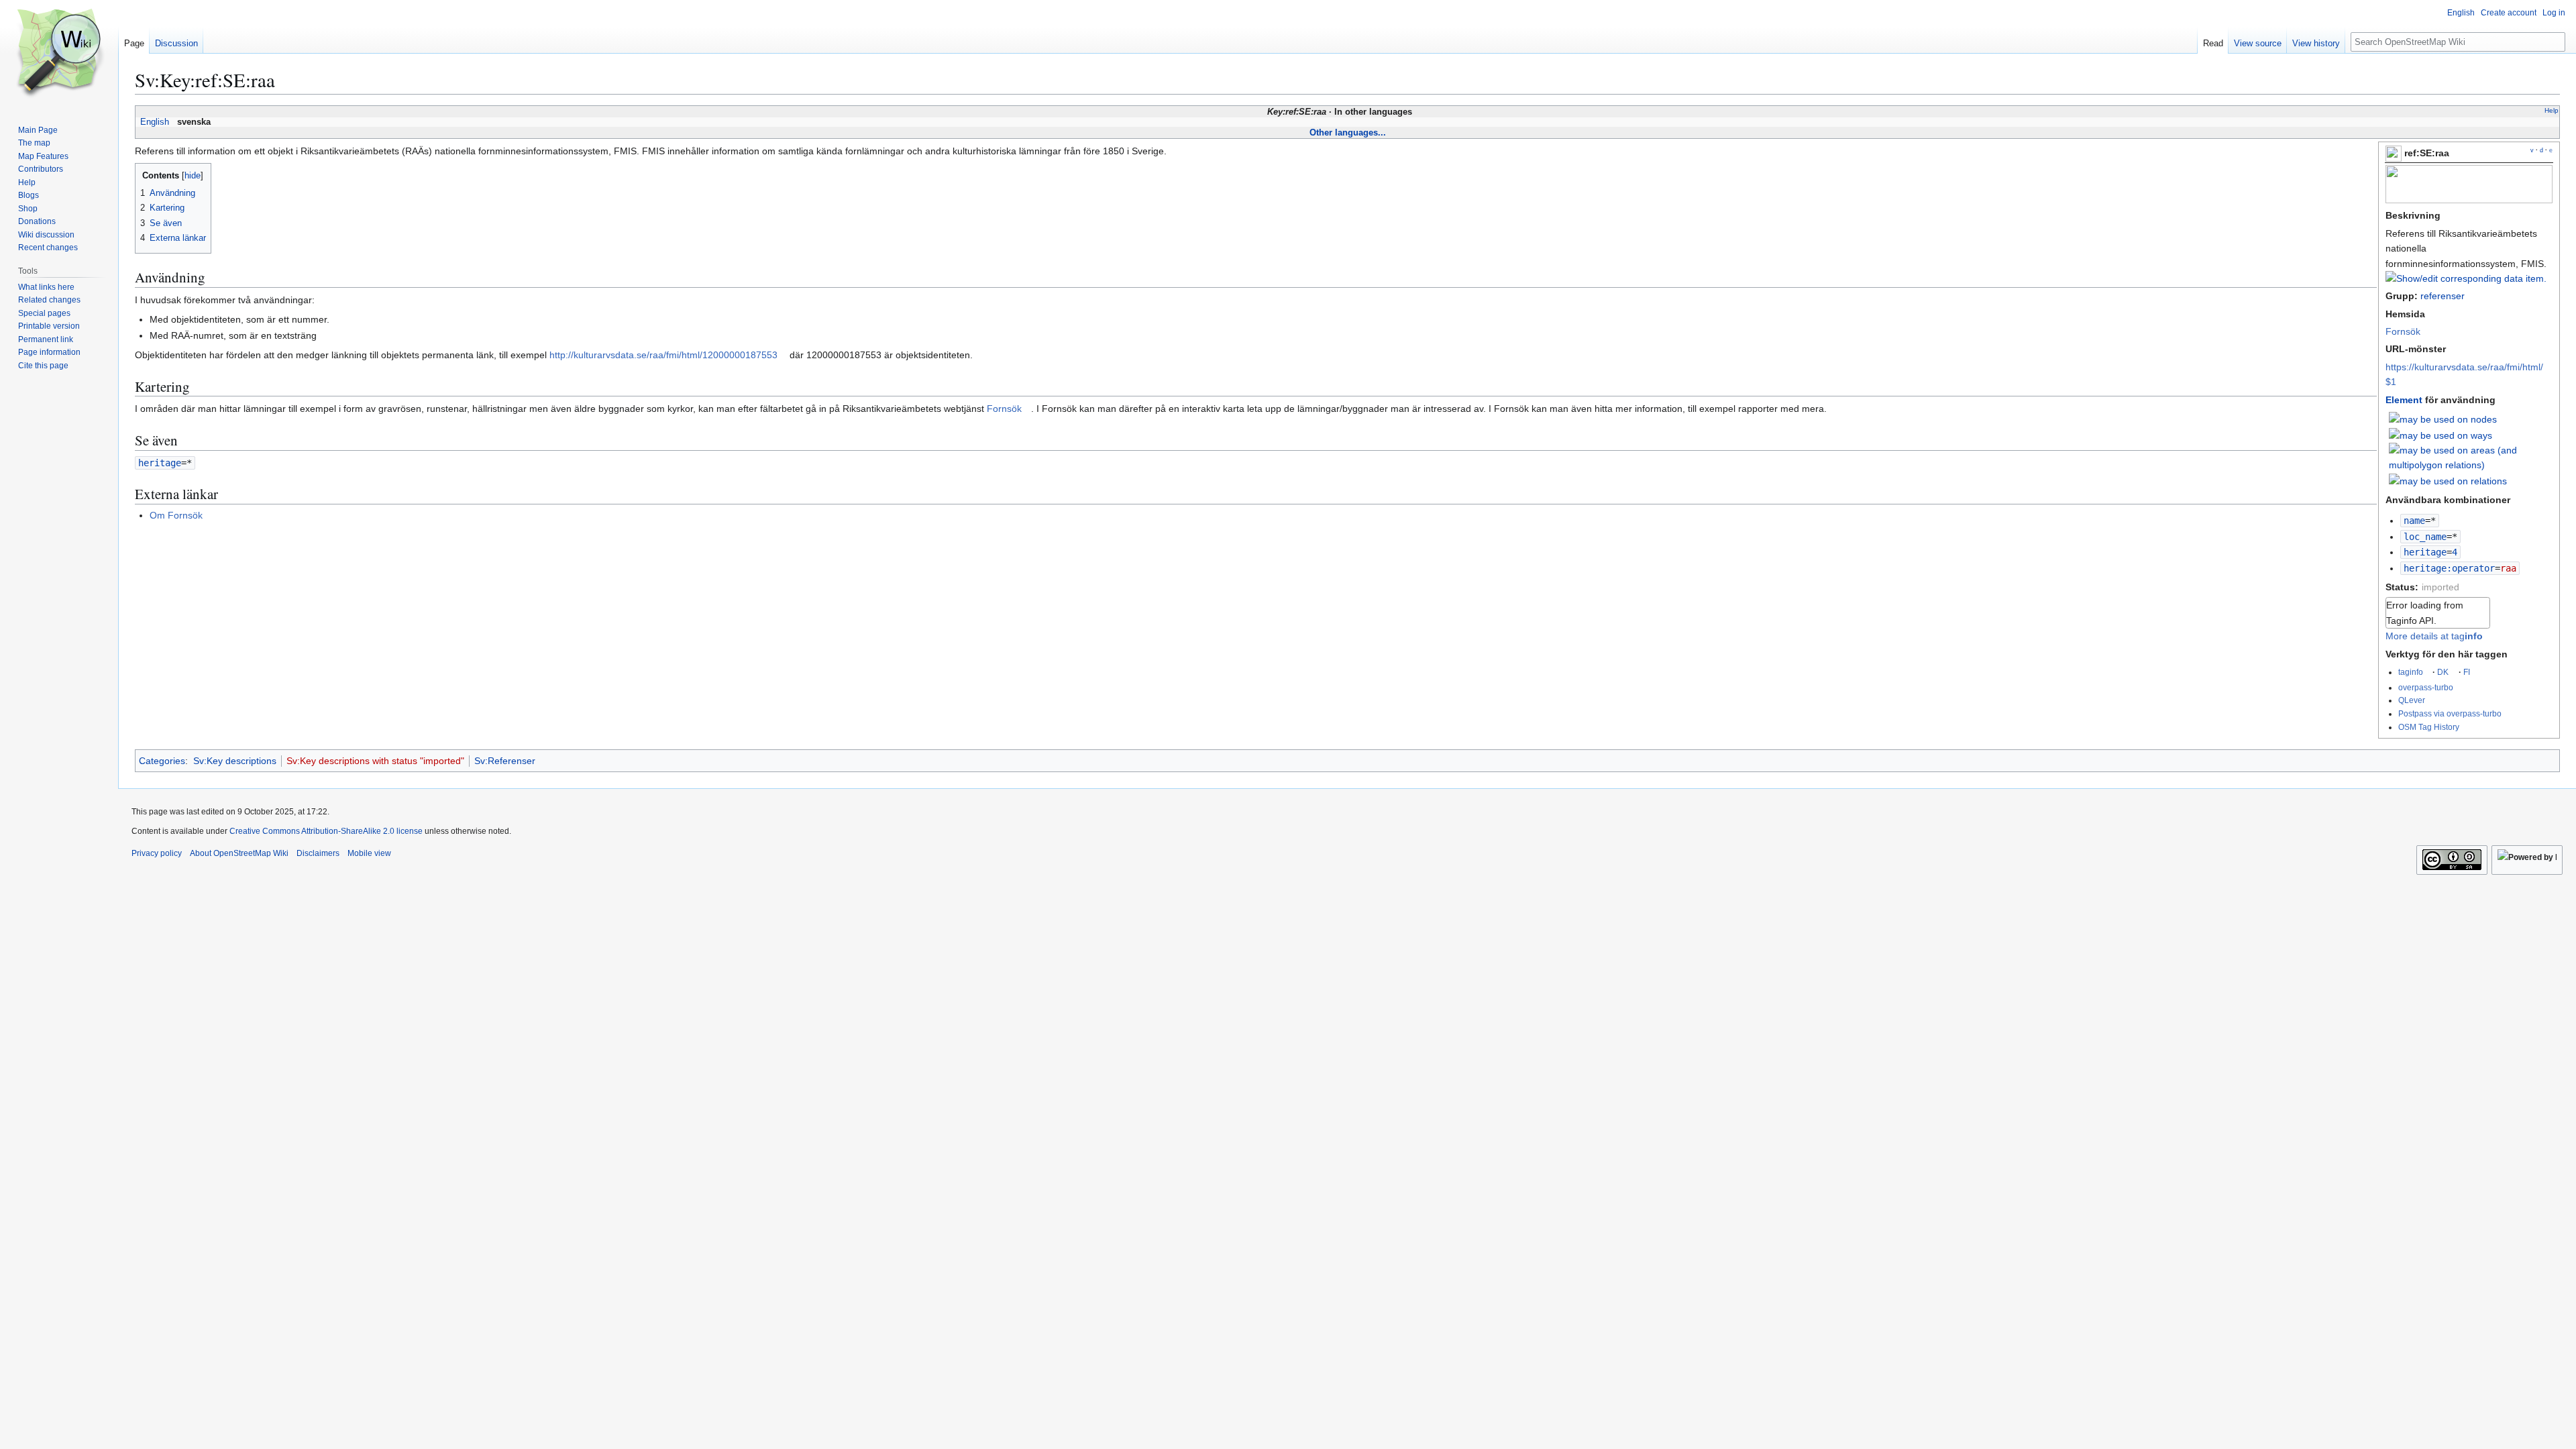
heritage (2425, 552)
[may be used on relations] (2448, 480)
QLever (2412, 700)
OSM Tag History (2429, 727)
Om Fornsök (176, 515)
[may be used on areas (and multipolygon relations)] (2471, 457)
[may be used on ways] (2440, 435)
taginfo (2411, 672)
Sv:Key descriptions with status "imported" (375, 761)
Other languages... (1348, 132)
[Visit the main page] (59, 54)
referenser (2443, 296)
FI (2467, 672)
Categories (162, 761)
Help (2552, 110)
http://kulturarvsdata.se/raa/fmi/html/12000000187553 (663, 355)
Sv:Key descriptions (235, 761)
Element (2404, 400)
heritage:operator (2449, 568)
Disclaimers (318, 853)
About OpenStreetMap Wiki (239, 853)
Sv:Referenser (505, 761)
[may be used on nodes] (2443, 419)
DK (2443, 672)
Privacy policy (157, 853)
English (155, 122)
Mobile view (369, 853)
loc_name (2425, 537)
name (2414, 521)
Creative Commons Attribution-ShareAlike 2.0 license (326, 831)
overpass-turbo (2426, 687)
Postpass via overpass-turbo (2450, 713)
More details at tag (2434, 636)
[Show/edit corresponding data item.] (2466, 278)
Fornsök (2403, 331)
